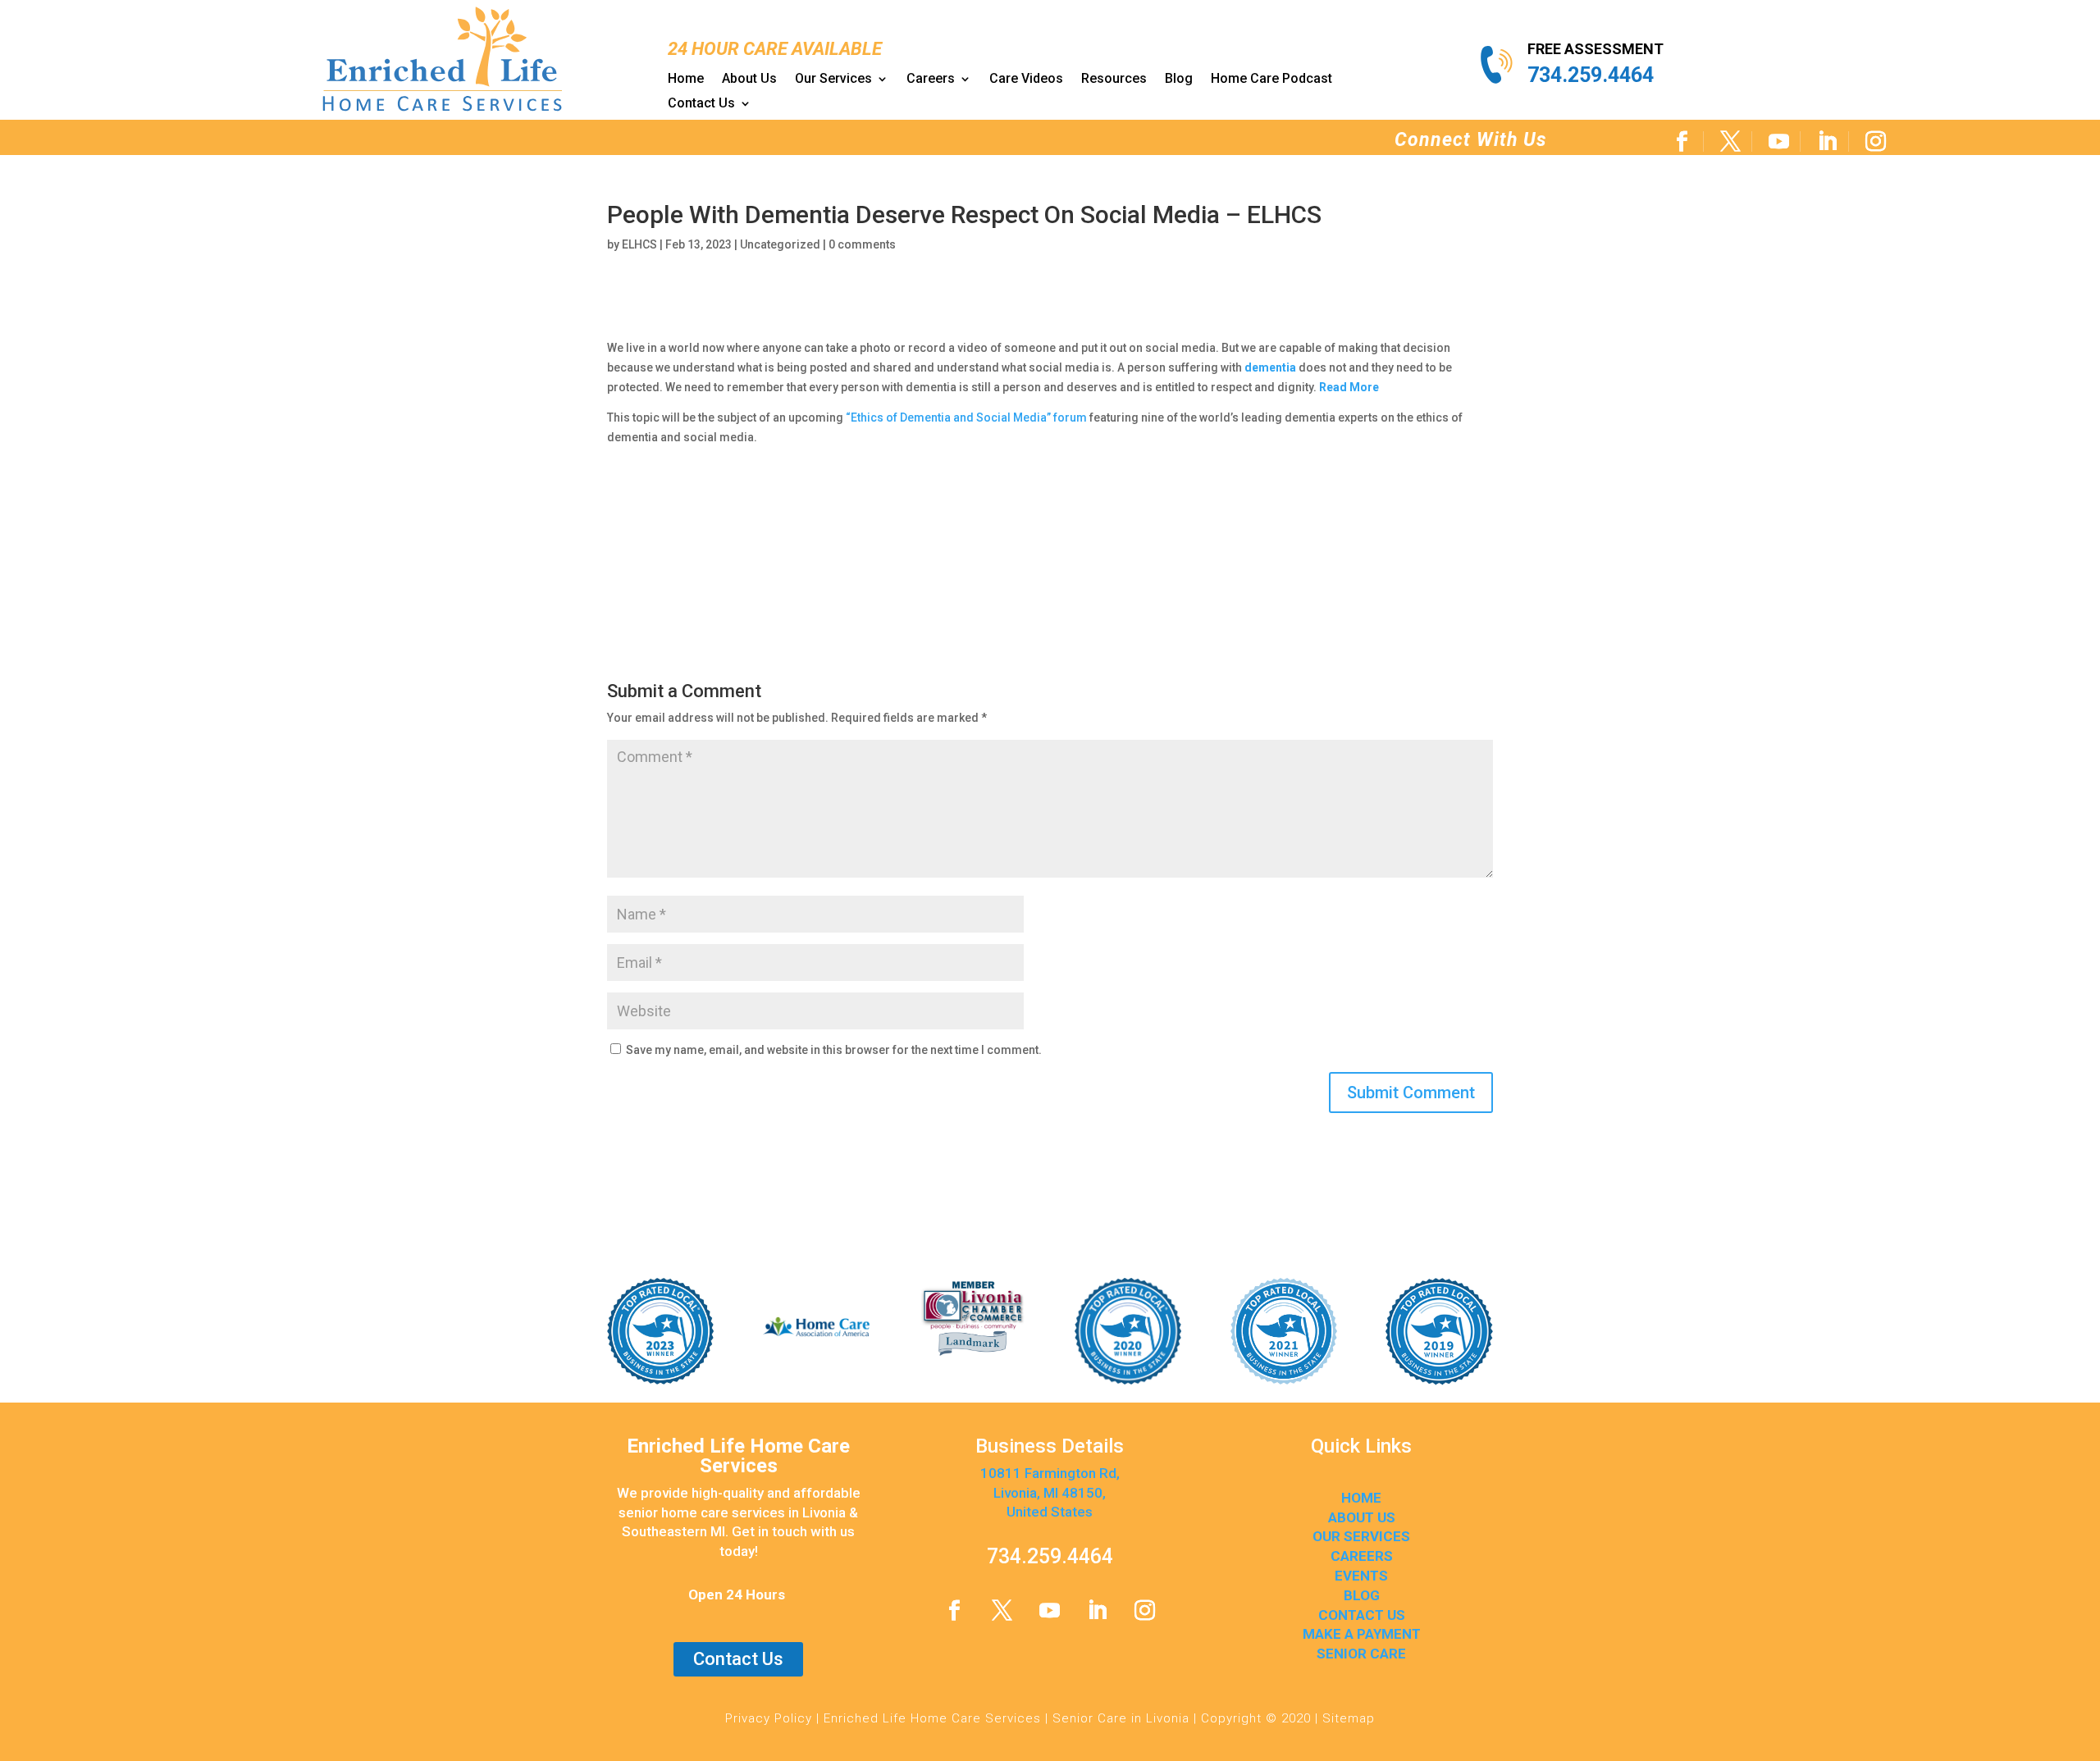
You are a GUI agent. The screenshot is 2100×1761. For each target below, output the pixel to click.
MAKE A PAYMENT (1362, 1634)
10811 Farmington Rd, (1050, 1473)
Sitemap (1349, 1718)
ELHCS (639, 244)
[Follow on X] (1731, 141)
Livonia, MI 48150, (1050, 1493)
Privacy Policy (769, 1718)
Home (686, 80)
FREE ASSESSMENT (1596, 49)
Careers (931, 80)
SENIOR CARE (1361, 1654)
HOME (1361, 1498)
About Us (749, 80)
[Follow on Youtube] (1780, 141)
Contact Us (701, 104)
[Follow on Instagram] (1876, 141)
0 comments (862, 244)
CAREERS (1362, 1556)
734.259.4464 (1591, 75)
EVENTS (1361, 1576)
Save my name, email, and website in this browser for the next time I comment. (834, 1050)
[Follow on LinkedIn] (1828, 141)
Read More (1349, 387)
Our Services (833, 80)
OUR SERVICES (1361, 1536)
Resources (1114, 80)
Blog (1179, 80)
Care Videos (1026, 80)
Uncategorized (780, 244)
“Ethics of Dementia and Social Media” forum (966, 417)
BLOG (1362, 1595)
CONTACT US (1362, 1615)
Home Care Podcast (1271, 80)
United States (1050, 1512)
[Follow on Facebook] (1683, 141)
